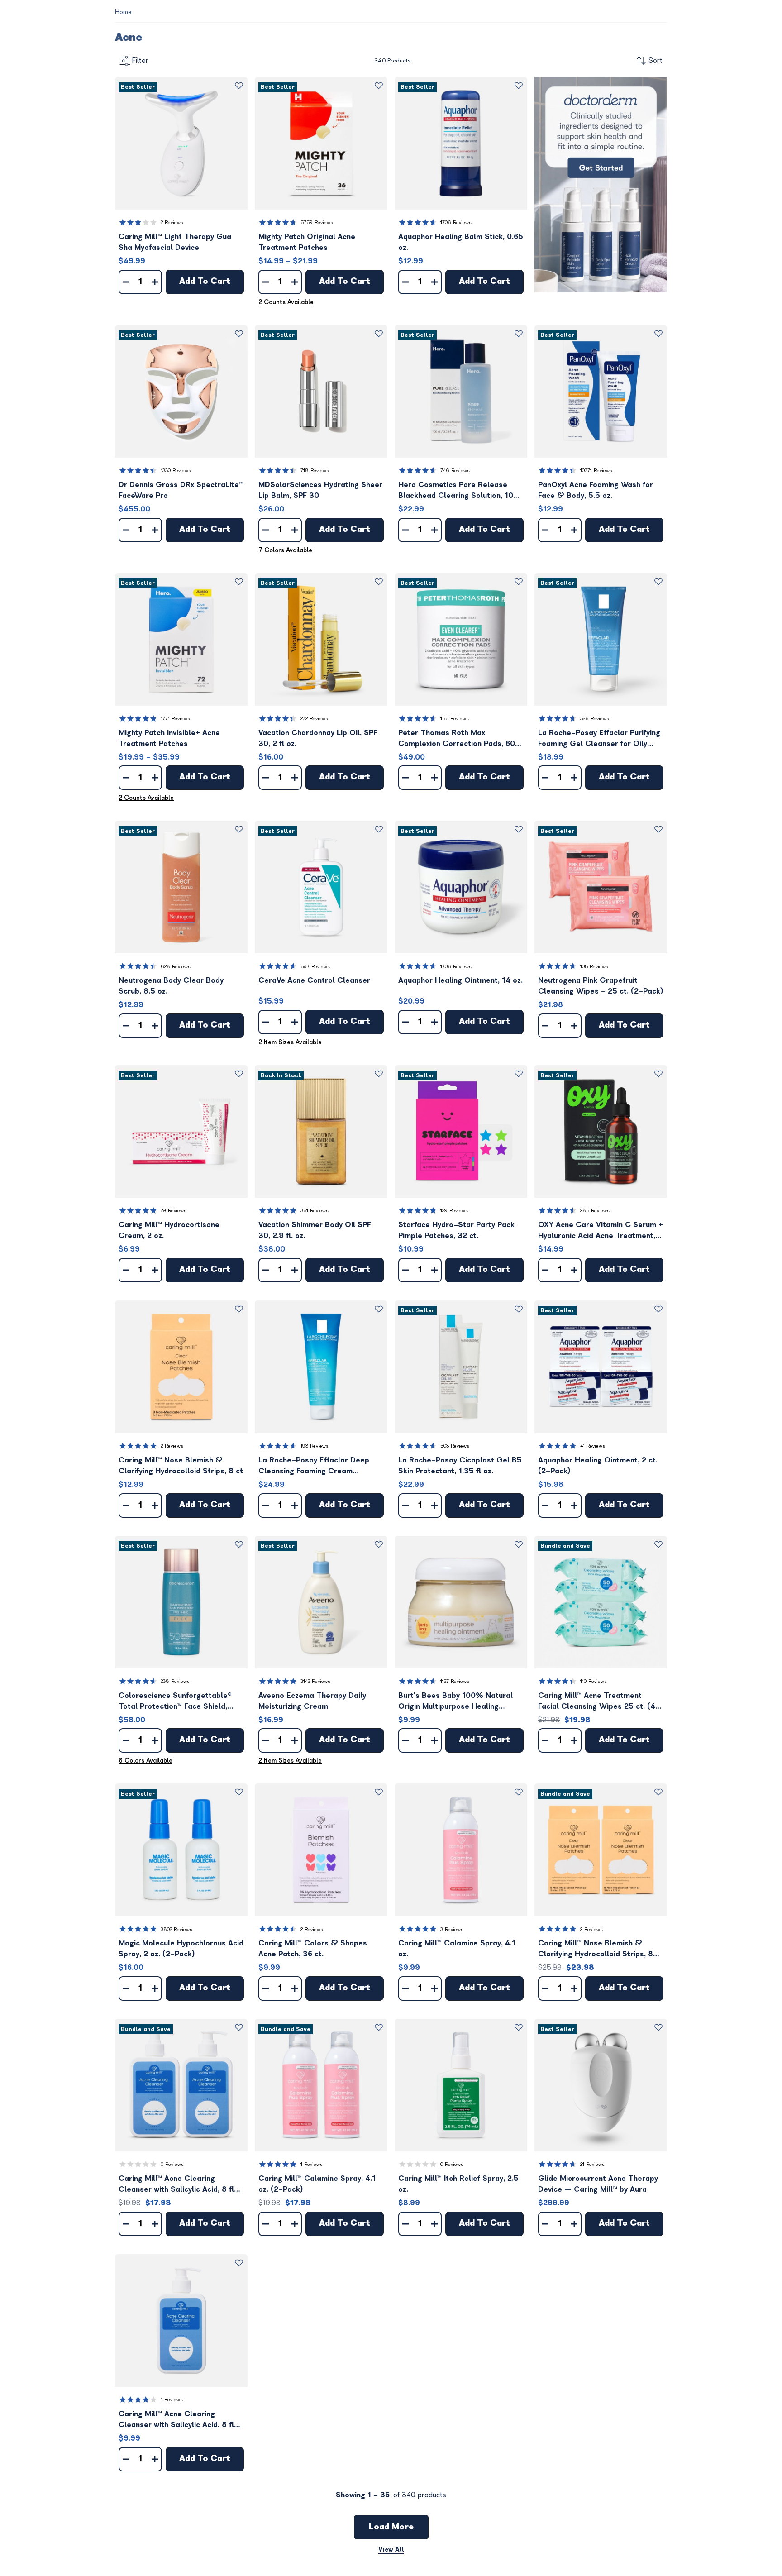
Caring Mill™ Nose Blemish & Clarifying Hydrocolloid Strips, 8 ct (181, 1466)
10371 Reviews (596, 471)
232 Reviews (314, 719)
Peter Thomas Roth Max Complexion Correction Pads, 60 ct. (457, 739)
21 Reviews (592, 2164)
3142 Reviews (315, 1681)
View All (391, 2550)
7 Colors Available (285, 550)
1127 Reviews (455, 1681)
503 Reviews (455, 1446)
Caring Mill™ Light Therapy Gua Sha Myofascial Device (175, 242)
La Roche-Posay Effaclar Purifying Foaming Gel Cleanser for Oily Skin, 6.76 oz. (599, 739)
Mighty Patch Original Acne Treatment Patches (307, 242)
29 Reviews (174, 1211)
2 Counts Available (286, 302)
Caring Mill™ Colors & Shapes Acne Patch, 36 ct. (313, 1949)
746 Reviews (455, 471)
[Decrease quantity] (126, 282)
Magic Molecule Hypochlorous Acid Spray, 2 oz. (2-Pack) (181, 1949)
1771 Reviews (175, 719)
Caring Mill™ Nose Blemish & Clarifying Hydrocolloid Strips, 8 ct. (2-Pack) (596, 1949)
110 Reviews (594, 1681)
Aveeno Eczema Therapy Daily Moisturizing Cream (312, 1701)
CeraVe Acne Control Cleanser (314, 980)
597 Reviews (315, 967)
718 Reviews (315, 471)
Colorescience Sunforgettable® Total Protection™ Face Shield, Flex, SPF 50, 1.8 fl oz (175, 1702)
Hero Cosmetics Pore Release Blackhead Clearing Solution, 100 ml (458, 491)
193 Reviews (315, 1446)
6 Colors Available (145, 1761)
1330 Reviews (176, 471)
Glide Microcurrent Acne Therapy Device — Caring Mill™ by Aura (598, 2184)
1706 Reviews (456, 222)
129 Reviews (454, 1211)
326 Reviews (595, 719)
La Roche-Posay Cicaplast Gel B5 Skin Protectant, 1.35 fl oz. (460, 1466)
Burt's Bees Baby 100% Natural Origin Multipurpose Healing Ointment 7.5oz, (455, 1702)
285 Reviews (595, 1211)
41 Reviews (593, 1446)
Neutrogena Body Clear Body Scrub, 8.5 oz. (171, 986)
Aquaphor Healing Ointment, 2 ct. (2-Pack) (598, 1466)
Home (123, 12)
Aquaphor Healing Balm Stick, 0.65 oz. (461, 242)
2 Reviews (172, 222)
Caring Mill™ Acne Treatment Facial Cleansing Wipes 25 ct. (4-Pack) (599, 1702)
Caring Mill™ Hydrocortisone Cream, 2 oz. (169, 1230)
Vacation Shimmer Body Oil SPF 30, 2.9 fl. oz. (315, 1230)
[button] (181, 143)
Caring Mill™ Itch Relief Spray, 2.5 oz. (458, 2184)
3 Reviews (452, 1929)
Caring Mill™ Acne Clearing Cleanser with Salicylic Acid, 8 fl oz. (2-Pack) (176, 2185)
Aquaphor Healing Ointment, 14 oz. (460, 980)
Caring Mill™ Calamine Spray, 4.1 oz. (457, 1949)
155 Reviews (455, 719)
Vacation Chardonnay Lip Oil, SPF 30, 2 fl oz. (318, 738)
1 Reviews (312, 2164)
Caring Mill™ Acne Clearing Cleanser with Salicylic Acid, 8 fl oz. (176, 2420)
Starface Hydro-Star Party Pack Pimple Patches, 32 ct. (456, 1230)
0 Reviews (172, 2164)
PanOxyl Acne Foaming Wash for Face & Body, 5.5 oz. (596, 490)
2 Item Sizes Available (290, 1042)
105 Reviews (594, 967)
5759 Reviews (317, 222)
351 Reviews (315, 1211)
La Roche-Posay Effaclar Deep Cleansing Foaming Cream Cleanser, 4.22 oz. (314, 1466)
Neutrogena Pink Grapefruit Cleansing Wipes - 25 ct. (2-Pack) (601, 986)
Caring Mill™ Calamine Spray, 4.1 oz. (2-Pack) (317, 2184)
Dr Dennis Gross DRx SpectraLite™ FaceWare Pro (181, 490)
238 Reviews (175, 1681)
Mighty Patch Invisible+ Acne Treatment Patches (169, 738)
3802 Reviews (176, 1929)
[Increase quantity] (155, 282)
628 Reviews (176, 967)
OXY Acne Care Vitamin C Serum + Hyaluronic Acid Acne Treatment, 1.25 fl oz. (601, 1231)
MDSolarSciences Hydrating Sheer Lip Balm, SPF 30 (320, 490)
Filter (140, 61)
